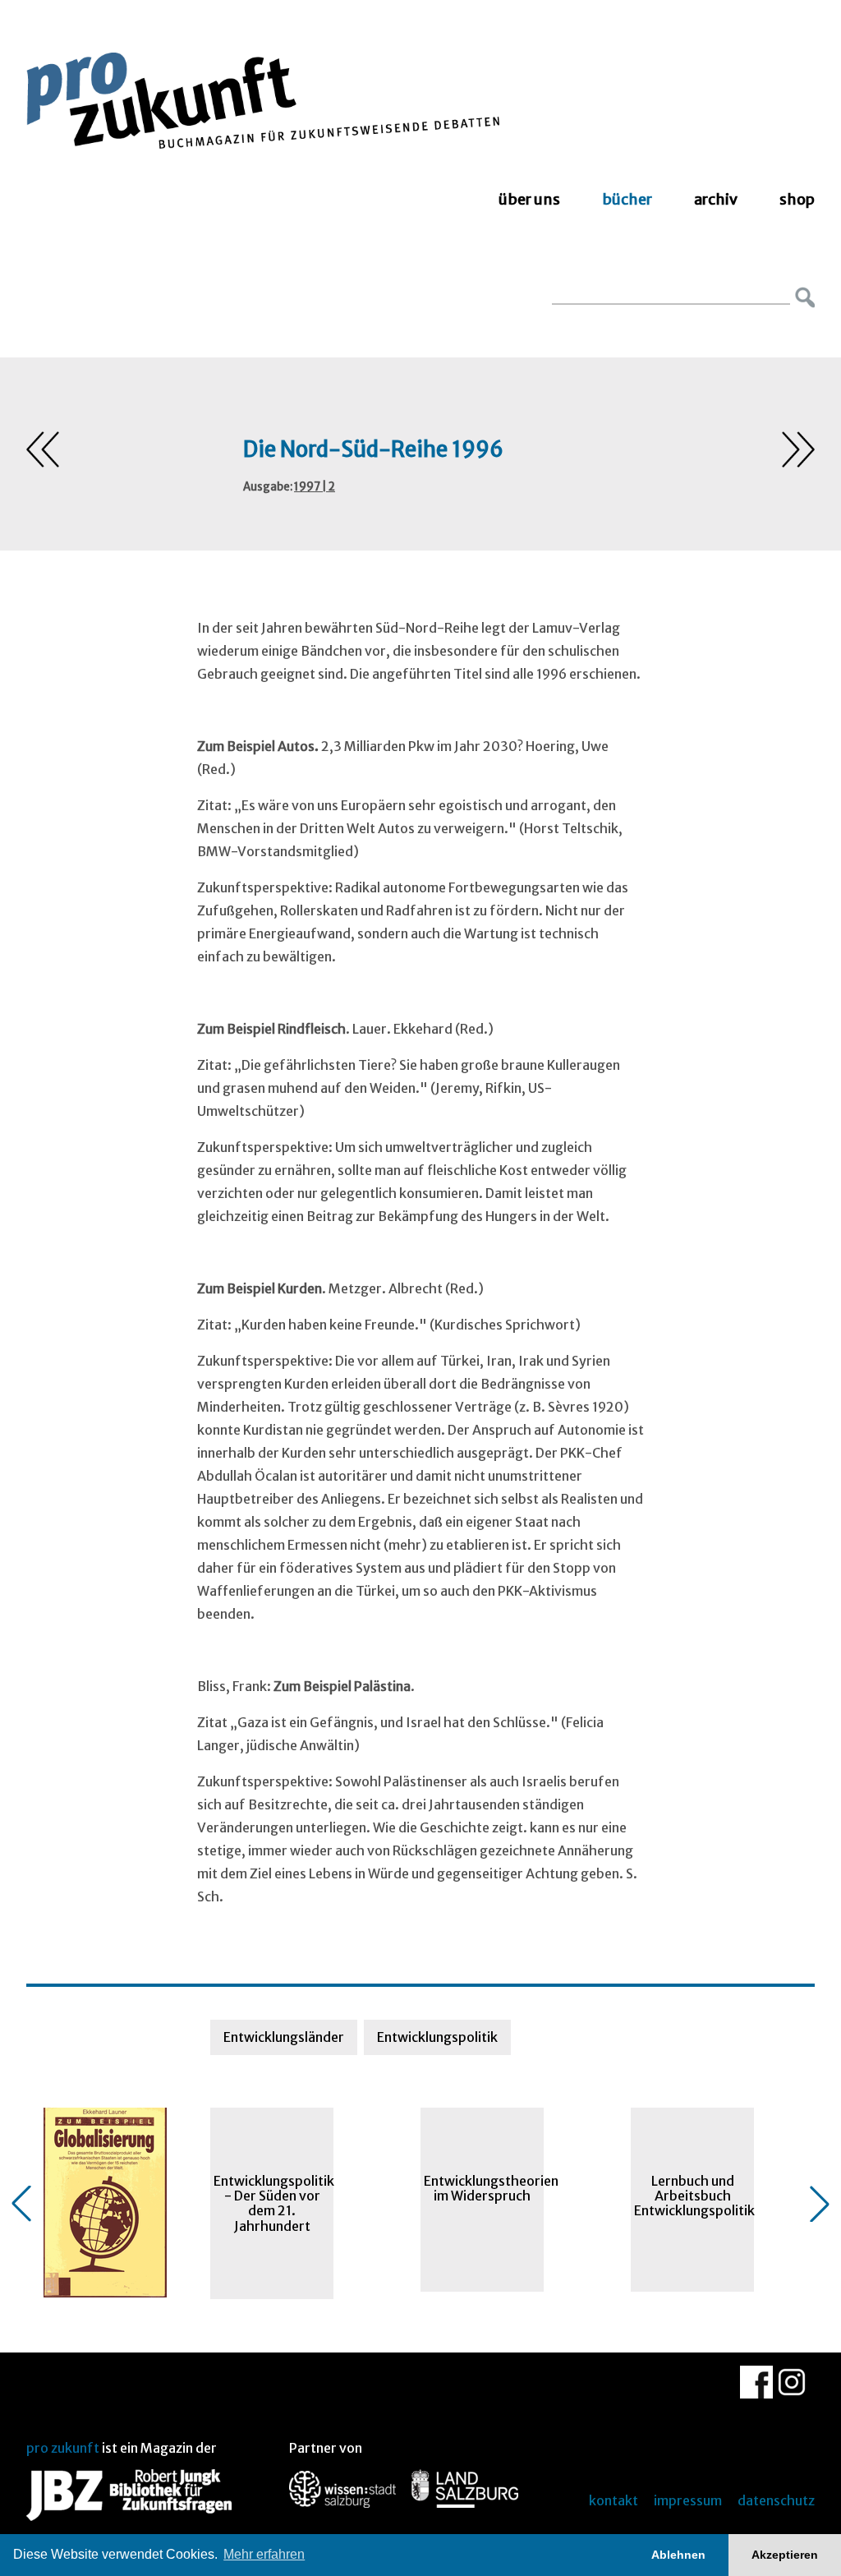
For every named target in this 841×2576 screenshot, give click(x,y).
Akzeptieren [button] (785, 2555)
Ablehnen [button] (678, 2555)
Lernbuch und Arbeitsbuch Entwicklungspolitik (694, 2196)
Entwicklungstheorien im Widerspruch (484, 2188)
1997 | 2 (315, 487)
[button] (21, 2204)
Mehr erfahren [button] (264, 2554)
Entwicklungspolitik (437, 2037)
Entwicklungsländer (284, 2037)
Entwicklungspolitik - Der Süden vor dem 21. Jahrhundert (273, 2203)
